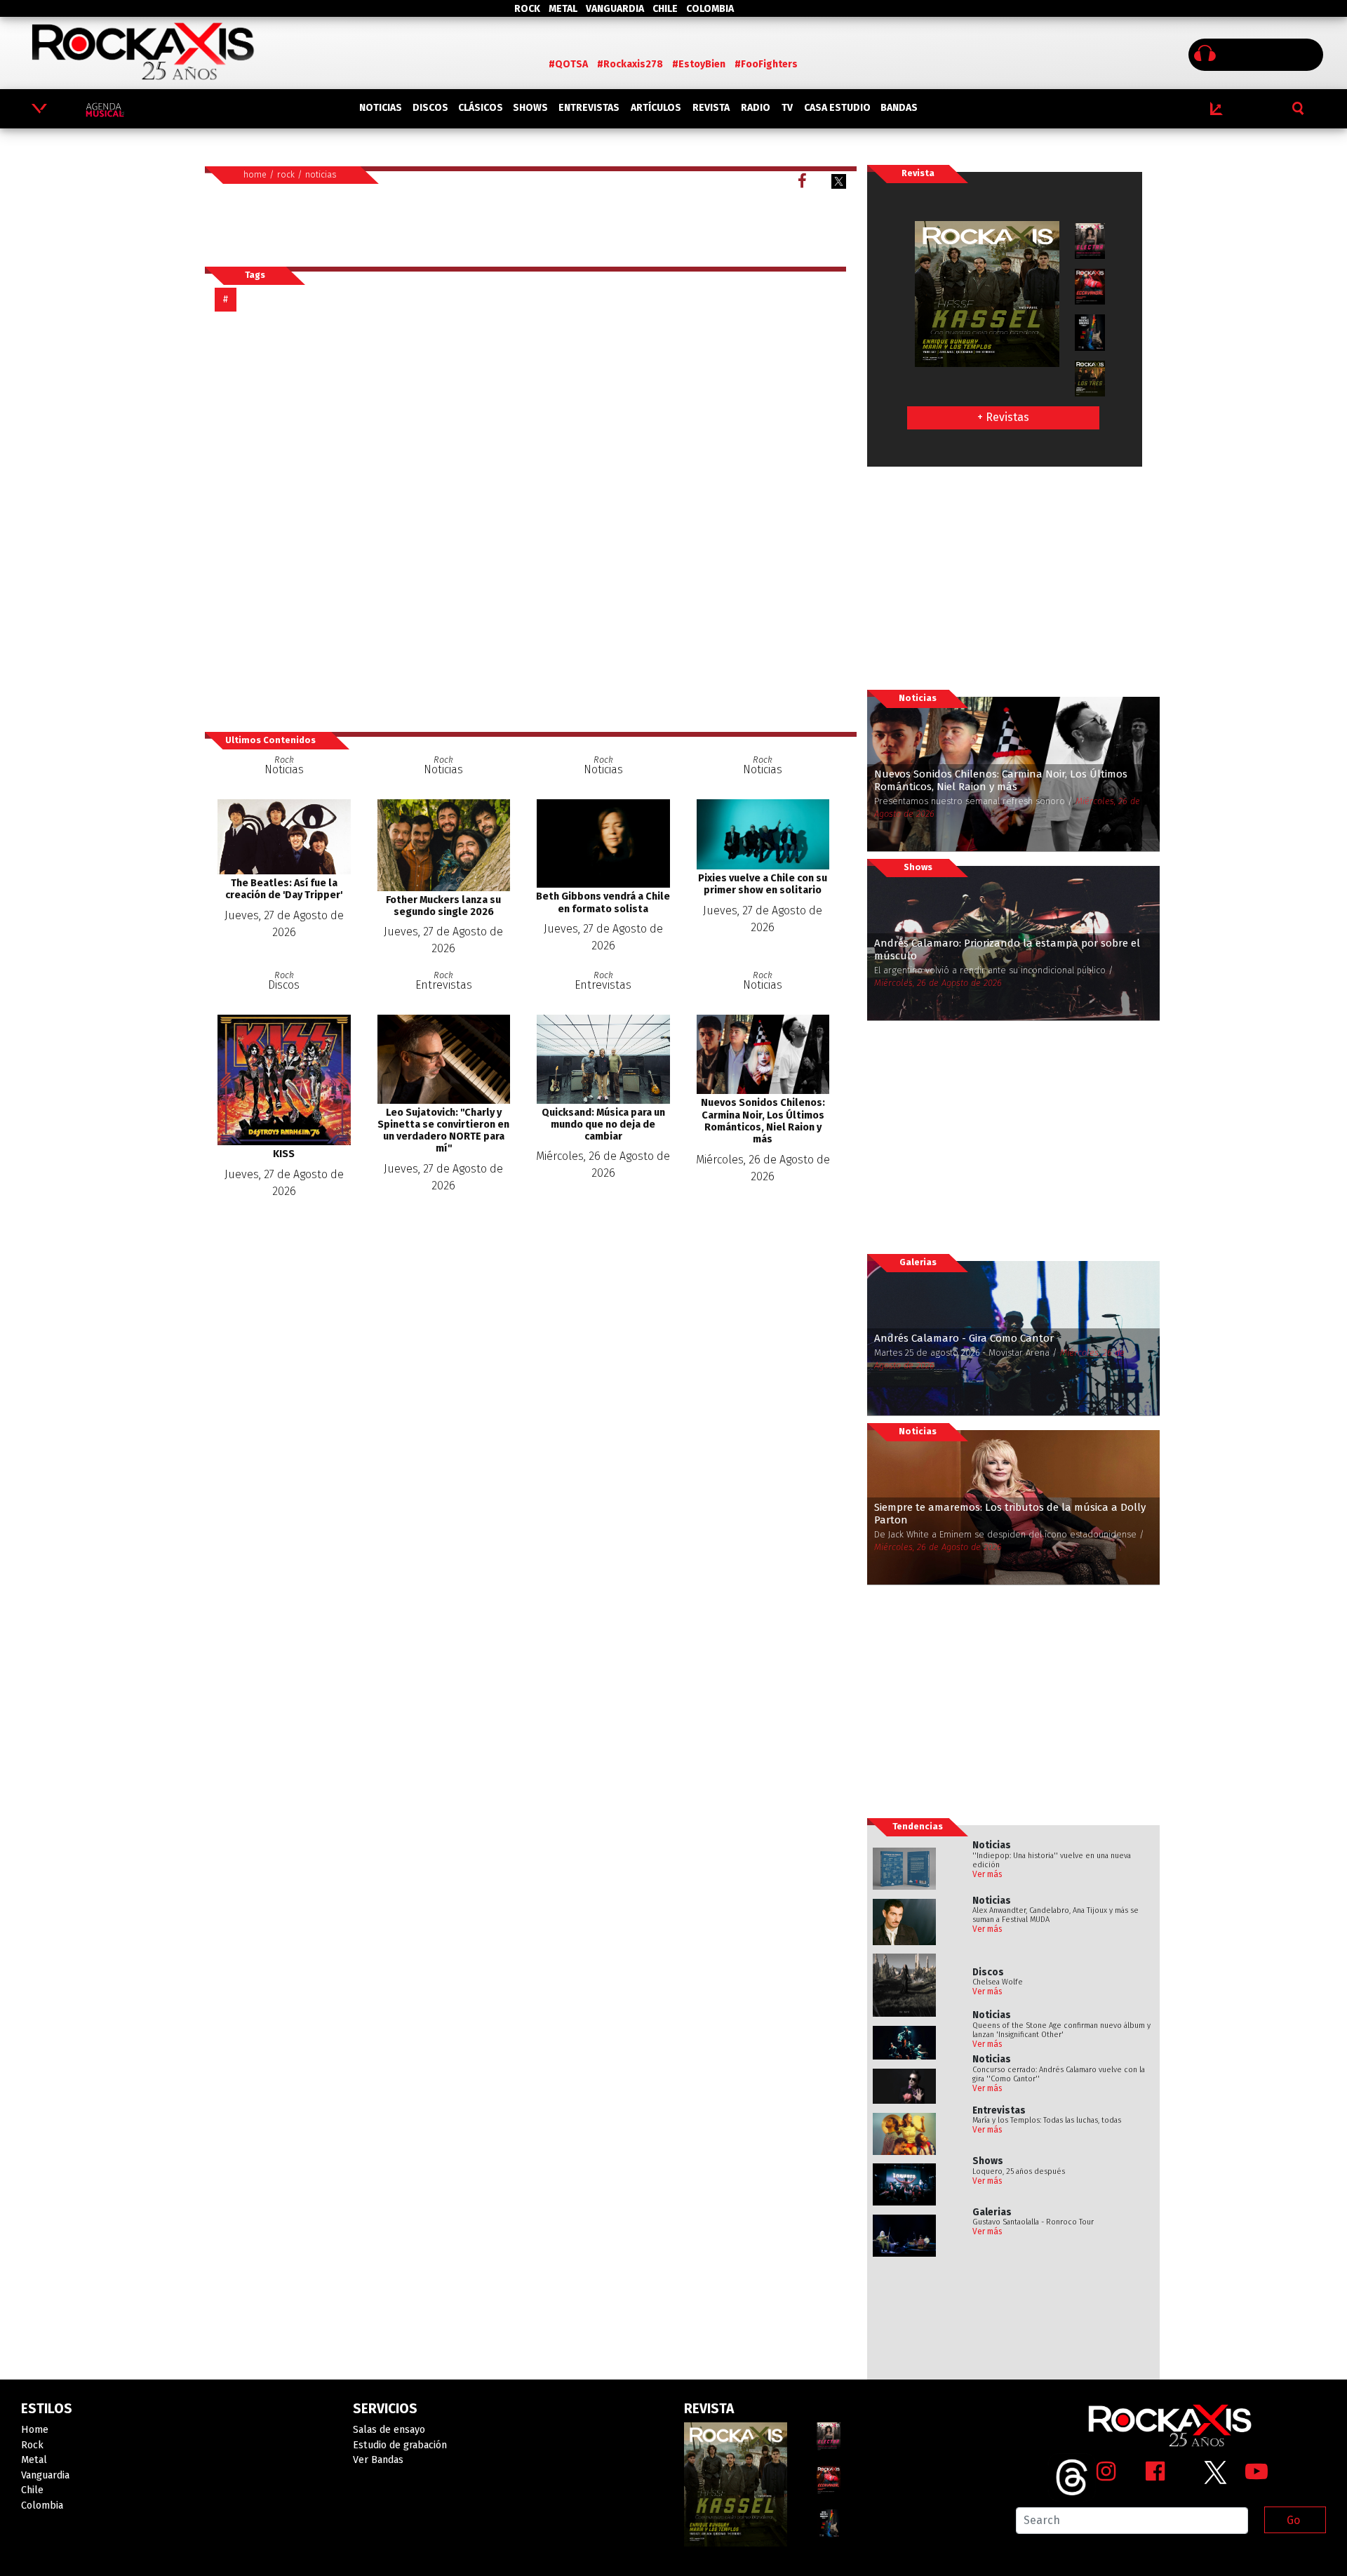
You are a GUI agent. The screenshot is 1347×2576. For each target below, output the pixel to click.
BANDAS (899, 108)
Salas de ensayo (389, 2430)
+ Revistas (1003, 417)
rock (286, 174)
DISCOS (430, 108)
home (255, 174)
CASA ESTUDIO (837, 108)
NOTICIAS (381, 108)
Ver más (987, 1874)
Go (1293, 2520)
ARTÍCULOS (656, 108)
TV (787, 108)
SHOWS (530, 108)
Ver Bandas (378, 2460)
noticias (321, 174)
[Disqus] (530, 521)
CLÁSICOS (481, 108)
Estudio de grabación (400, 2445)
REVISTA (711, 108)
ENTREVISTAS (589, 108)
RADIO (756, 108)
